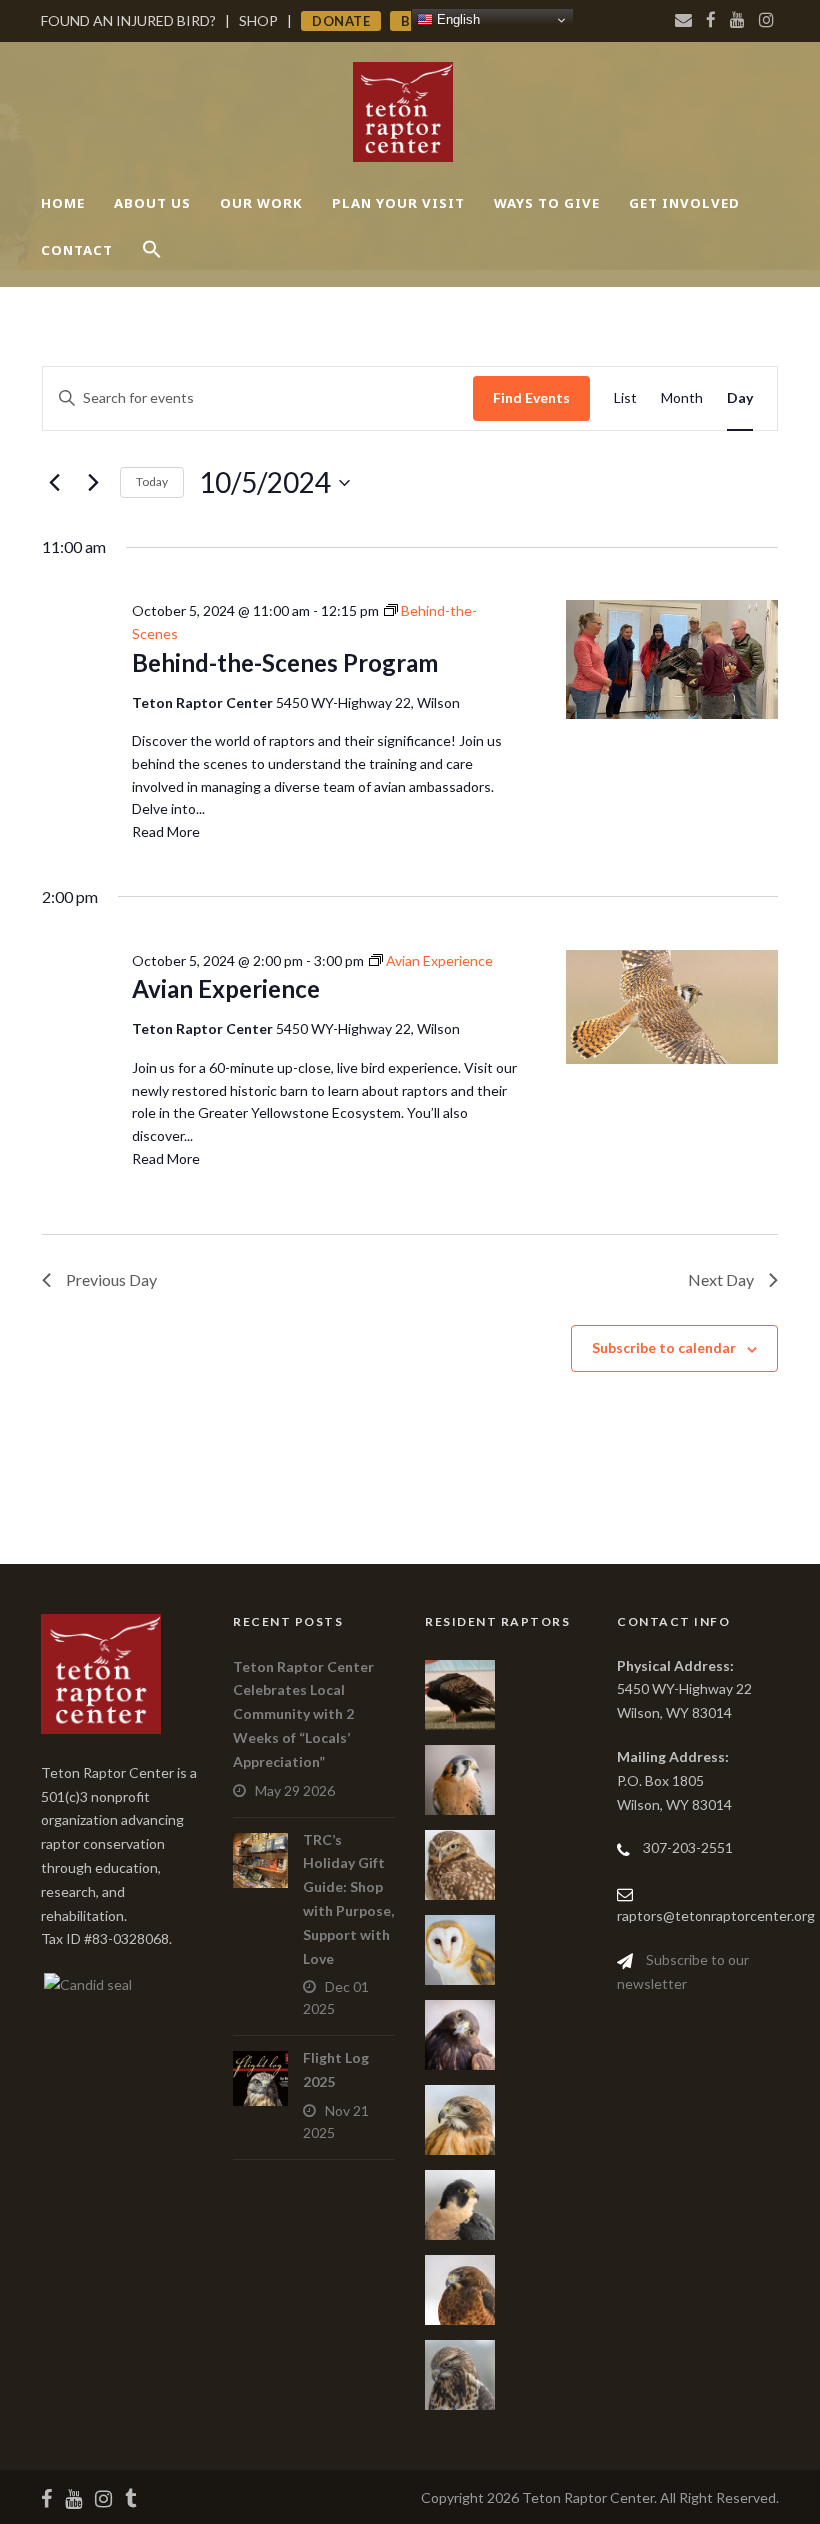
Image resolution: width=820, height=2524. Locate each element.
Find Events (531, 397)
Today (152, 481)
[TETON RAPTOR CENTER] (86, 1982)
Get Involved (684, 203)
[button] (152, 266)
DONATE (341, 21)
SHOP (258, 20)
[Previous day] (54, 483)
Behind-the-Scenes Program (285, 662)
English (456, 19)
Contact (77, 250)
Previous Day (111, 1279)
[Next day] (93, 483)
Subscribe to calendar (664, 1347)
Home (63, 203)
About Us (152, 203)
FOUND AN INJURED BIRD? (128, 20)
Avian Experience (226, 988)
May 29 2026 (295, 1790)
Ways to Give (547, 203)
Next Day (721, 1279)
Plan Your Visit (398, 203)
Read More (166, 831)
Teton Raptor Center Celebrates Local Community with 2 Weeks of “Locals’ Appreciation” (303, 1714)
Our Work (261, 203)
